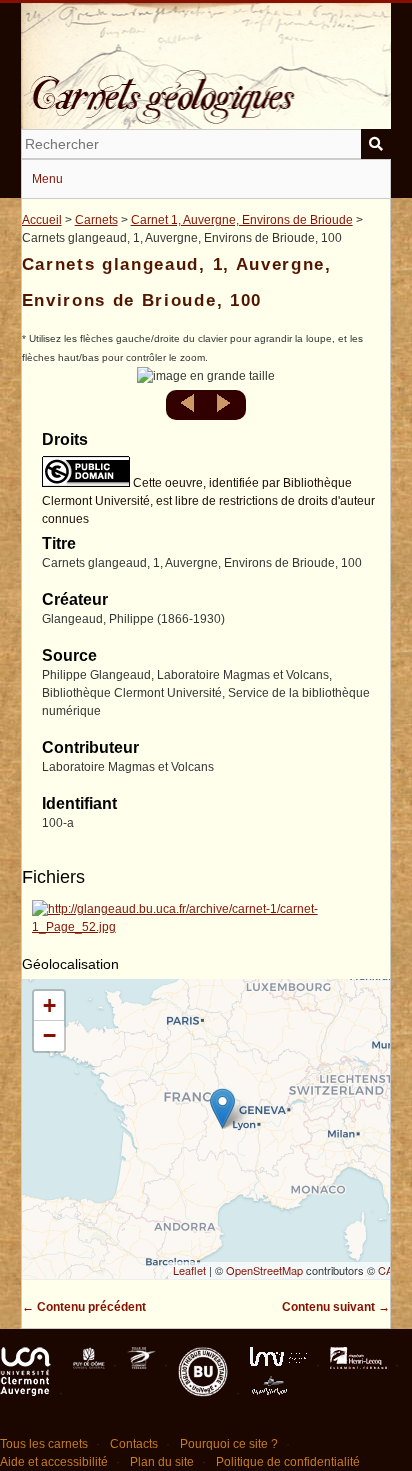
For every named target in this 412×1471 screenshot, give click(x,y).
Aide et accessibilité (54, 1462)
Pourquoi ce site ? (229, 1444)
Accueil (42, 220)
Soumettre (376, 144)
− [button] (49, 1035)
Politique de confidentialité (288, 1462)
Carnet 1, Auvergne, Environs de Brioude (242, 220)
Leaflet (189, 1270)
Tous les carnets (44, 1444)
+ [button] (49, 1005)
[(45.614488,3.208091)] (222, 1108)
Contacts (134, 1444)
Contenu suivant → (336, 1307)
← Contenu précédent (84, 1307)
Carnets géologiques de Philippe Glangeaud (206, 84)
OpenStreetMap (264, 1270)
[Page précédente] (189, 409)
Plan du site (162, 1462)
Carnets (96, 220)
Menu (47, 179)
